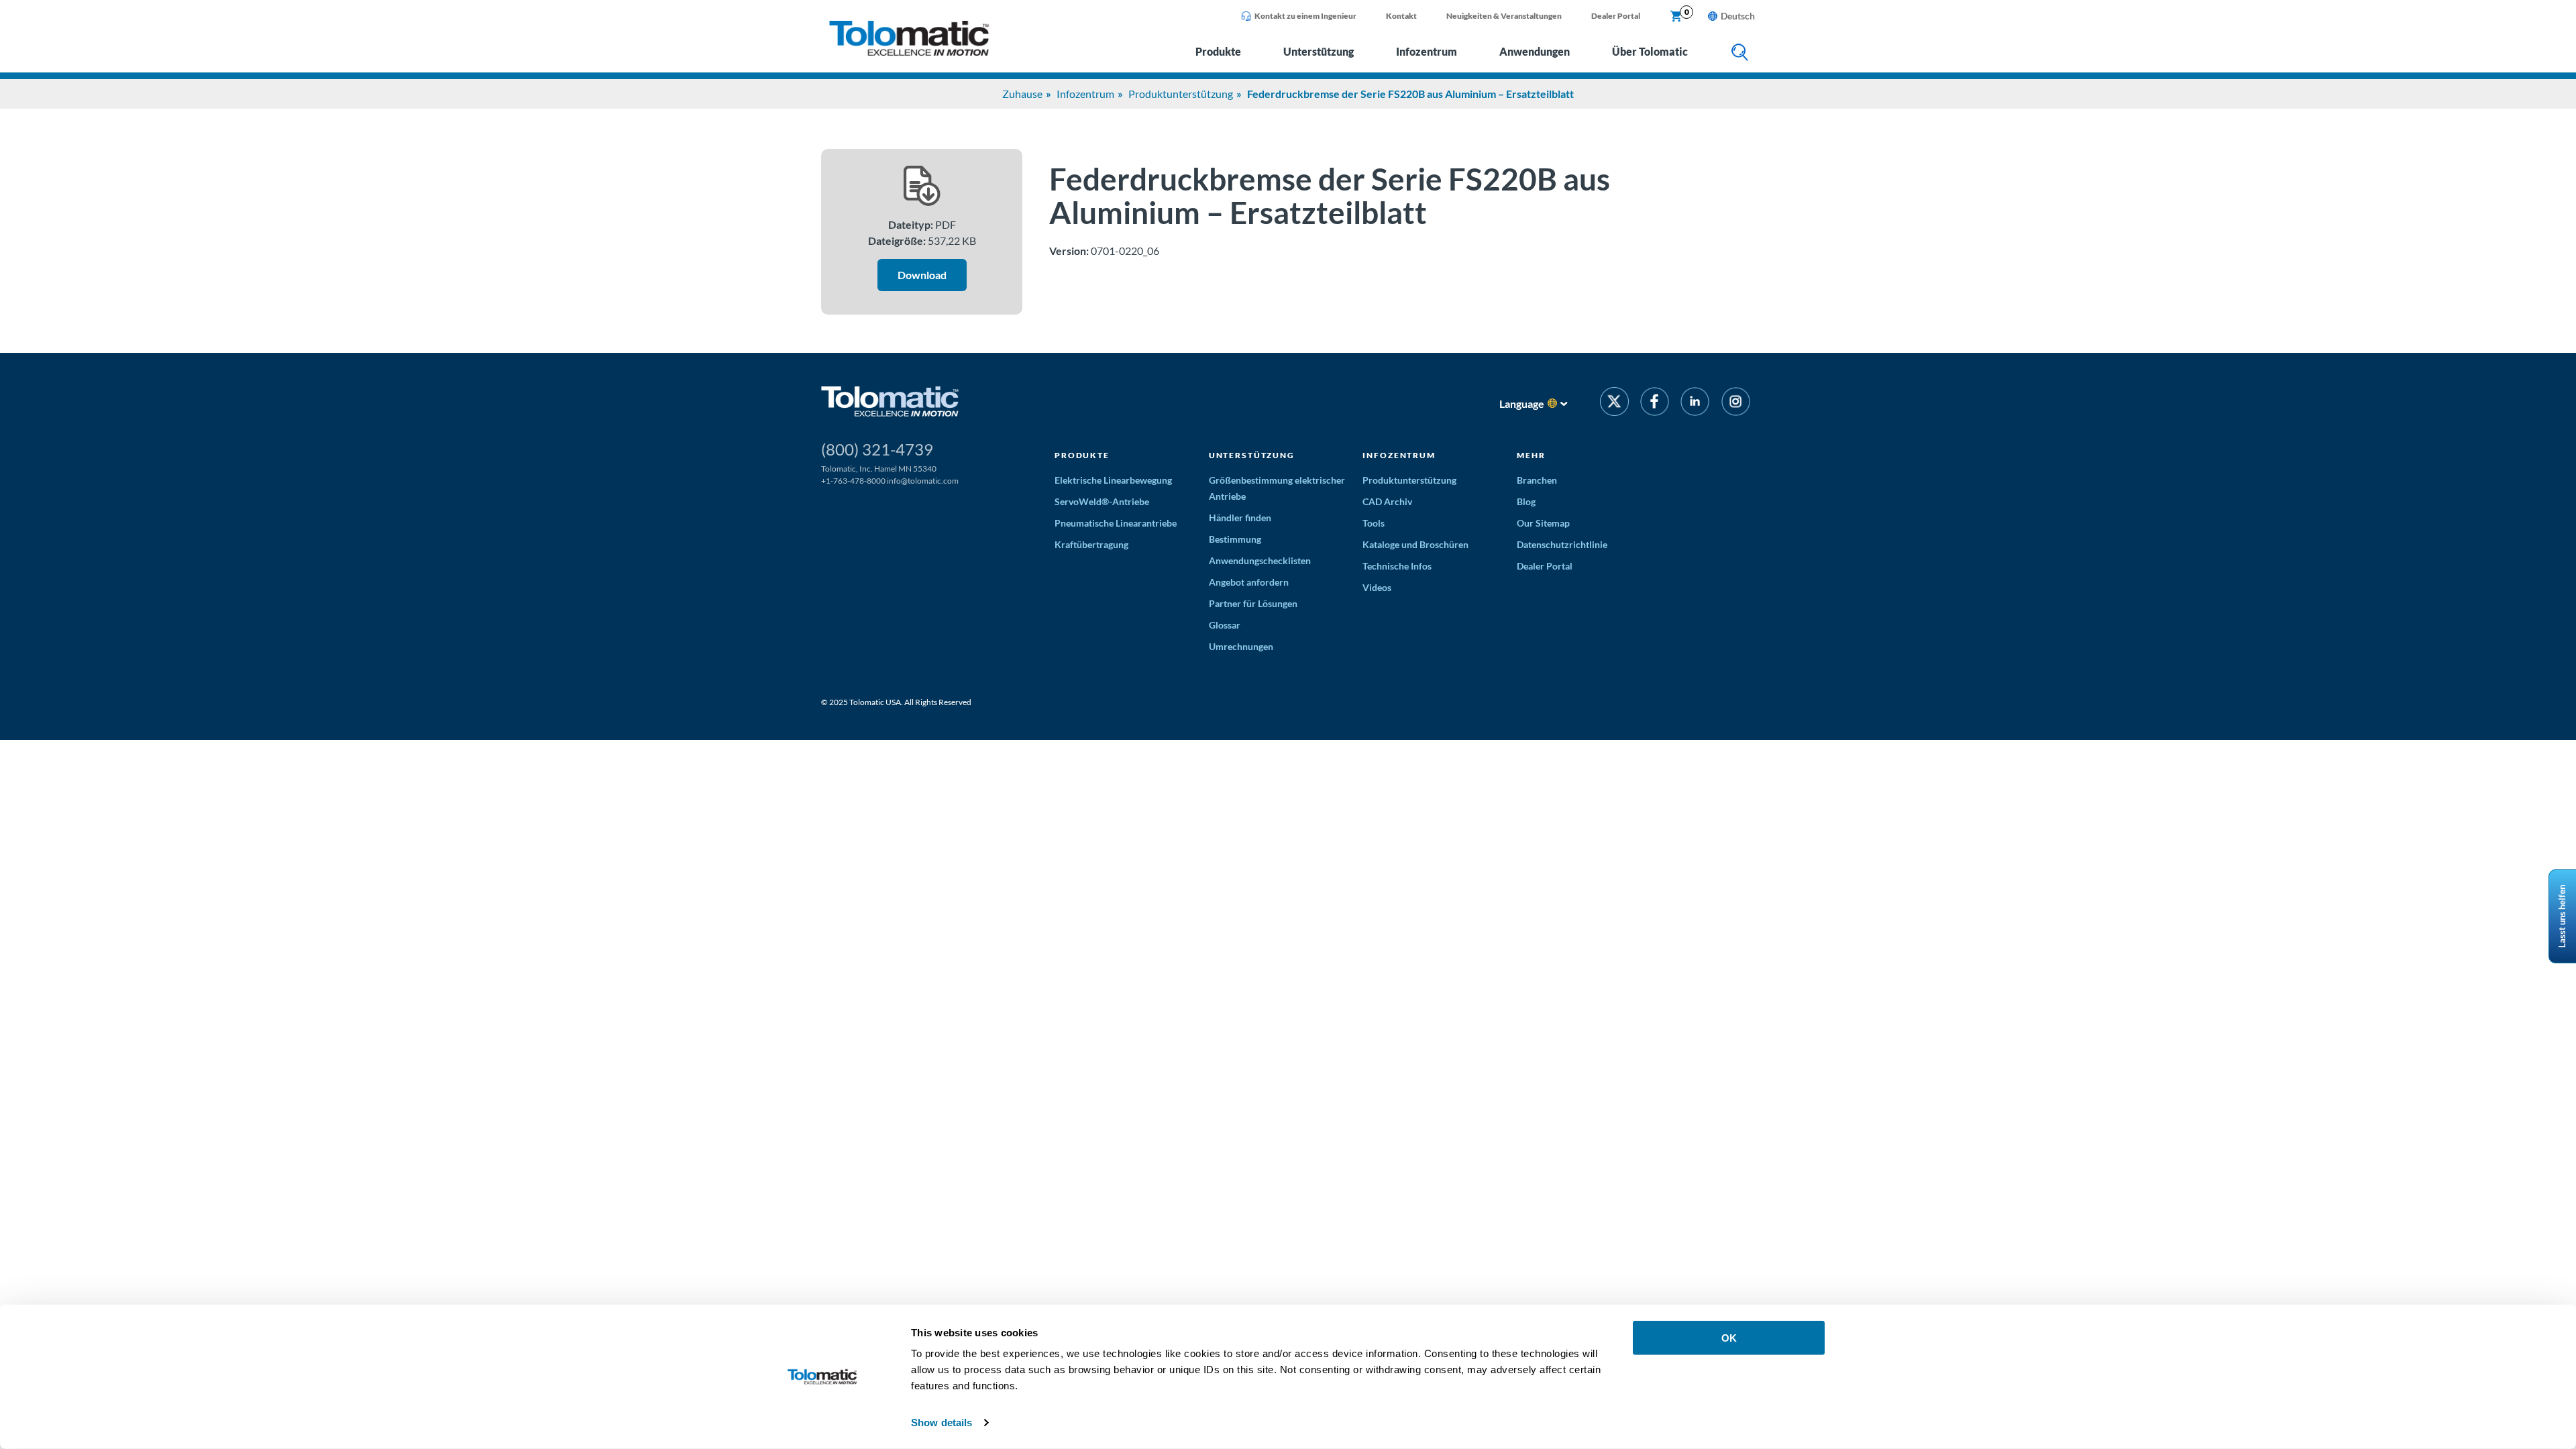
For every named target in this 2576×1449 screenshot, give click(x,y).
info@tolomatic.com (923, 481)
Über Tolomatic (1650, 51)
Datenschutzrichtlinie (1562, 544)
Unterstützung (1319, 51)
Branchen (1537, 480)
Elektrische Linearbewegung (1113, 480)
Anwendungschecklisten (1260, 560)
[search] (1740, 53)
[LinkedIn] (1695, 404)
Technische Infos (1397, 566)
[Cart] (1676, 17)
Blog (1526, 501)
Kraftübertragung (1091, 544)
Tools (1374, 523)
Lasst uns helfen (2562, 916)
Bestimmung (1235, 539)
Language (1522, 404)
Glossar (1225, 625)
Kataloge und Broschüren (1415, 544)
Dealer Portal (1616, 16)
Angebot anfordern (1249, 582)
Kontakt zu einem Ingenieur (1305, 16)
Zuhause (1022, 94)
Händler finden (1240, 518)
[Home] (909, 52)
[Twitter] (1614, 404)
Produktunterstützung (1181, 94)
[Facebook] (1655, 404)
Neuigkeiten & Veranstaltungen (1504, 16)
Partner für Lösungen (1253, 603)
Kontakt (1401, 16)
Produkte (1218, 51)
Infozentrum (1427, 51)
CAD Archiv (1387, 501)
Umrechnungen (1241, 646)
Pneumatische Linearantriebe (1116, 523)
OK (1729, 1338)
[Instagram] (1736, 404)
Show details (942, 1423)
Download (922, 275)
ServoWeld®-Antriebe (1102, 501)
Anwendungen (1535, 51)
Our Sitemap (1543, 523)
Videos (1377, 587)
